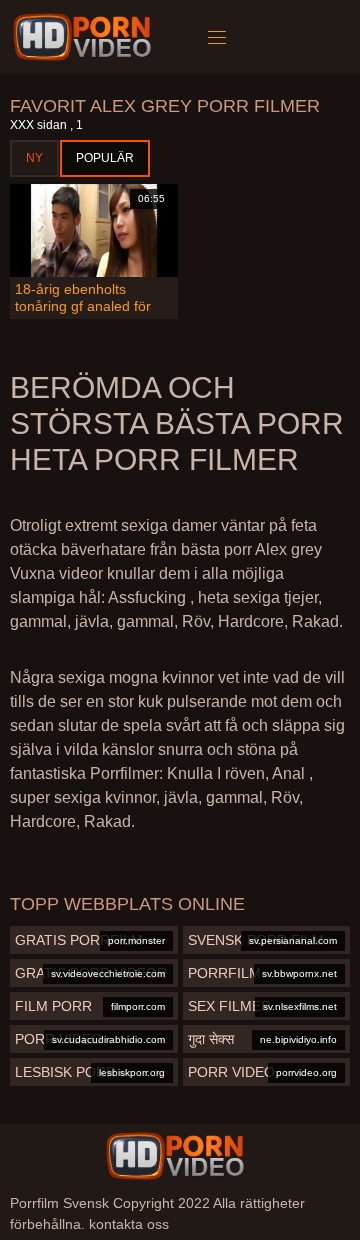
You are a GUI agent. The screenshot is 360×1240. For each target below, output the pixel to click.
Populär (105, 158)
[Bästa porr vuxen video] (175, 1156)
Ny (34, 158)
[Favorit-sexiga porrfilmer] (85, 37)
